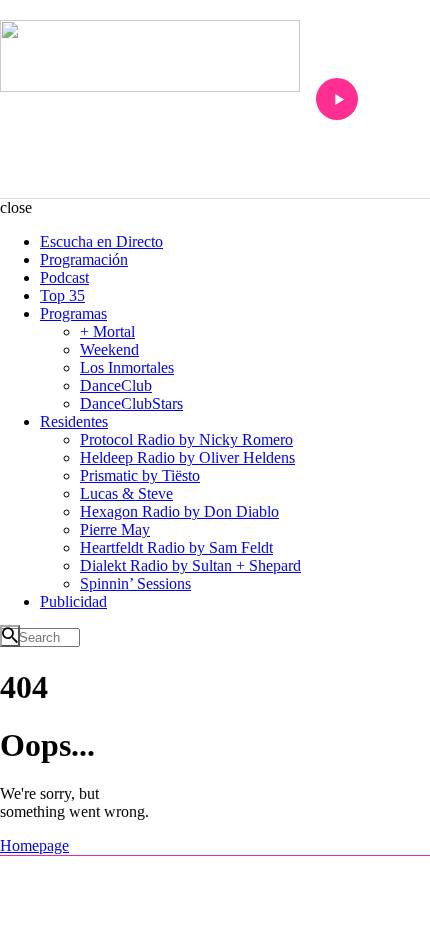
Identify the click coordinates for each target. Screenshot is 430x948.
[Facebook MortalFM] (215, 873)
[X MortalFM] (244, 873)
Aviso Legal (157, 929)
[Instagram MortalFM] (186, 873)
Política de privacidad (251, 929)
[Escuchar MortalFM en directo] (337, 99)
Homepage (34, 845)
